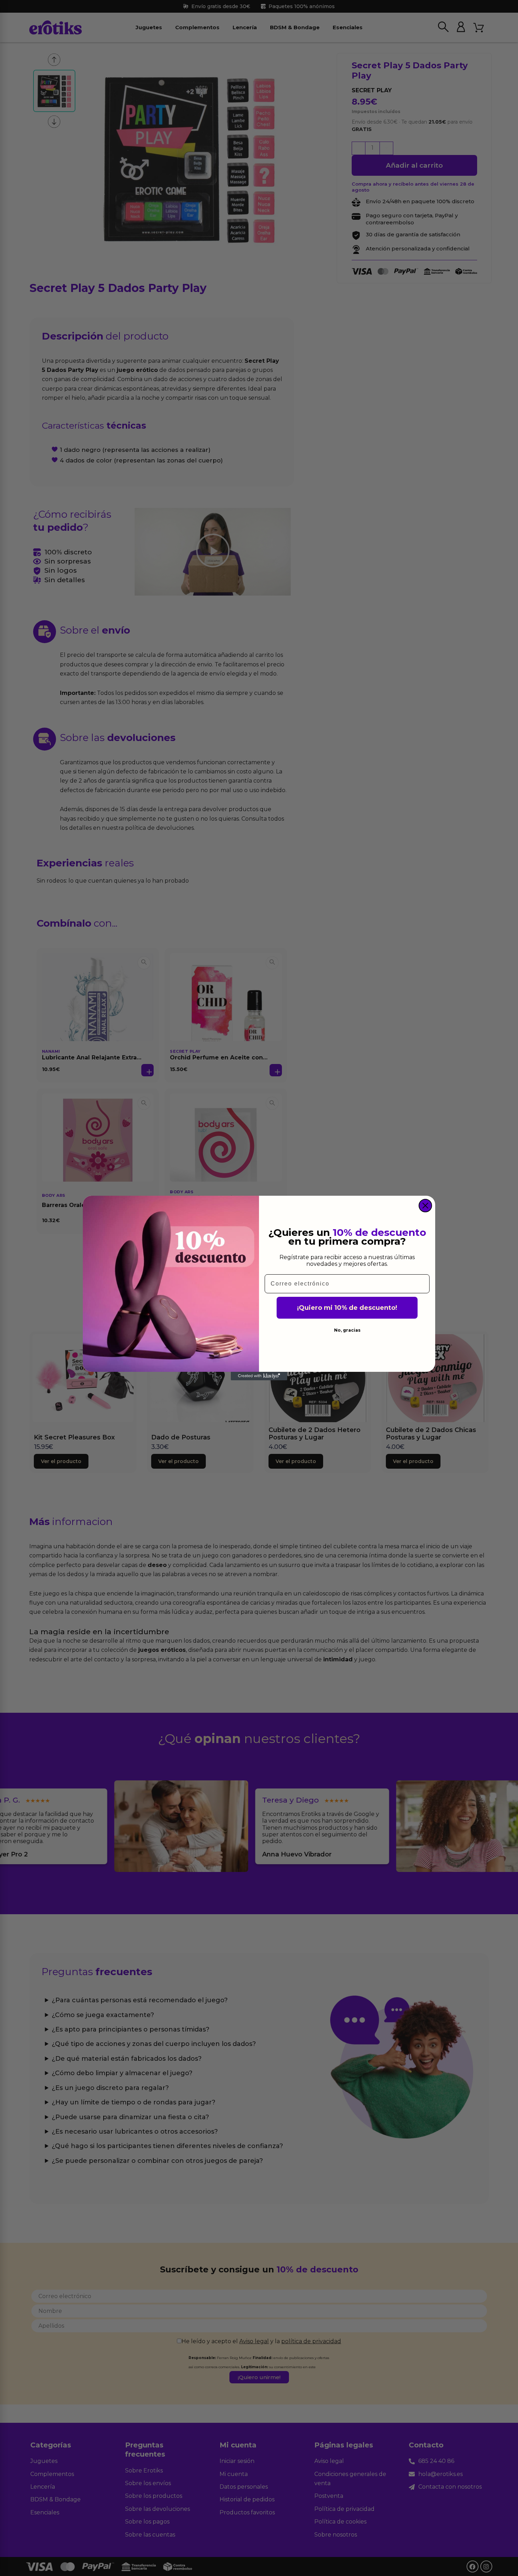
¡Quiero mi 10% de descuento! (347, 1308)
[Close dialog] (425, 1206)
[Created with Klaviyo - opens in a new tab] (259, 1376)
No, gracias (347, 1330)
